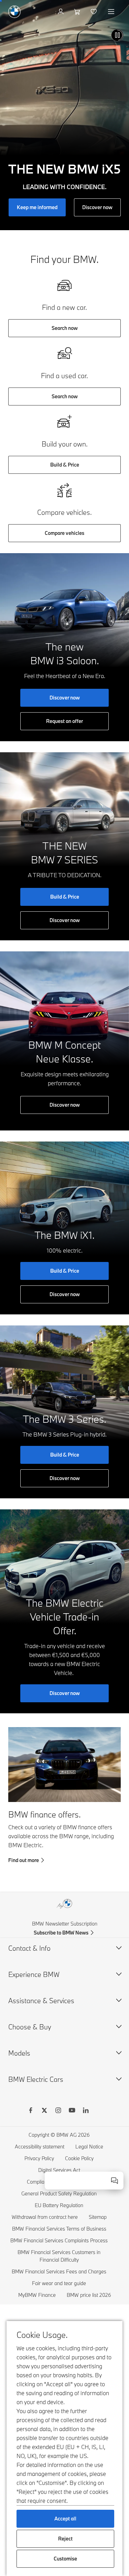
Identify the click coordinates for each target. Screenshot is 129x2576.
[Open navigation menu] (112, 12)
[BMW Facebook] (31, 2111)
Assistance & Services (41, 2001)
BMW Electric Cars (36, 2079)
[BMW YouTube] (72, 2111)
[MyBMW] (61, 12)
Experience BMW (34, 1974)
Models (19, 2053)
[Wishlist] (94, 12)
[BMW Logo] (14, 12)
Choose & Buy (30, 2027)
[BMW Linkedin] (86, 2111)
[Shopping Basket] (78, 12)
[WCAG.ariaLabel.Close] (115, 2181)
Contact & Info (29, 1948)
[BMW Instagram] (58, 2111)
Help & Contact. (90, 2190)
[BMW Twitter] (44, 2111)
